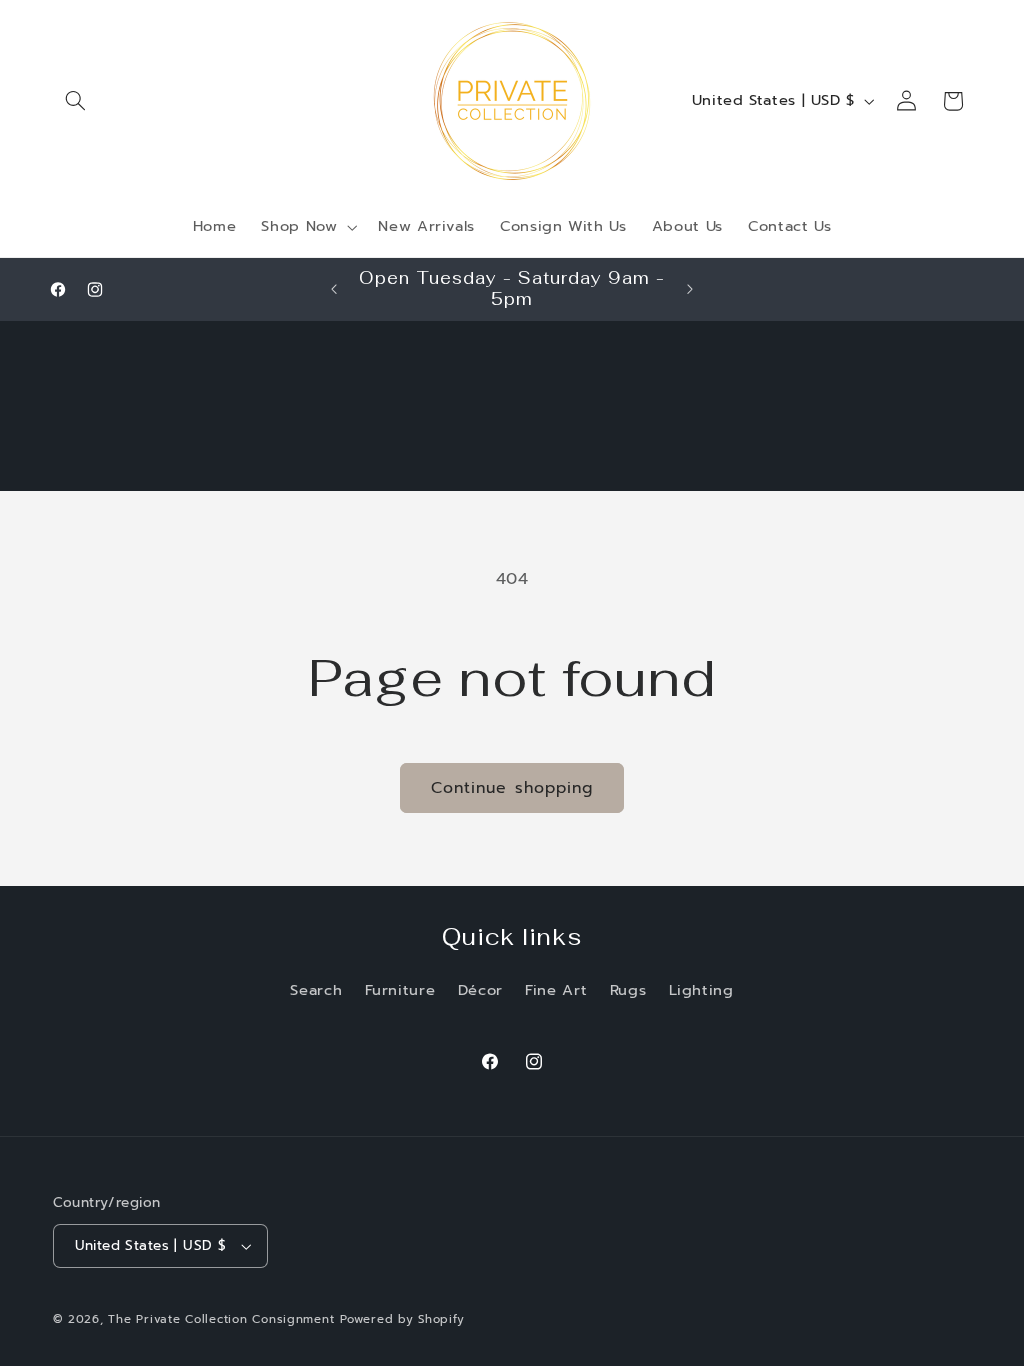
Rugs (628, 990)
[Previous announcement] (334, 289)
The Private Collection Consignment (221, 1319)
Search (316, 990)
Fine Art (556, 990)
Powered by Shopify (402, 1319)
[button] (76, 101)
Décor (480, 990)
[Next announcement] (690, 289)
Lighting (701, 990)
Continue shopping (512, 788)
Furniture (400, 990)
